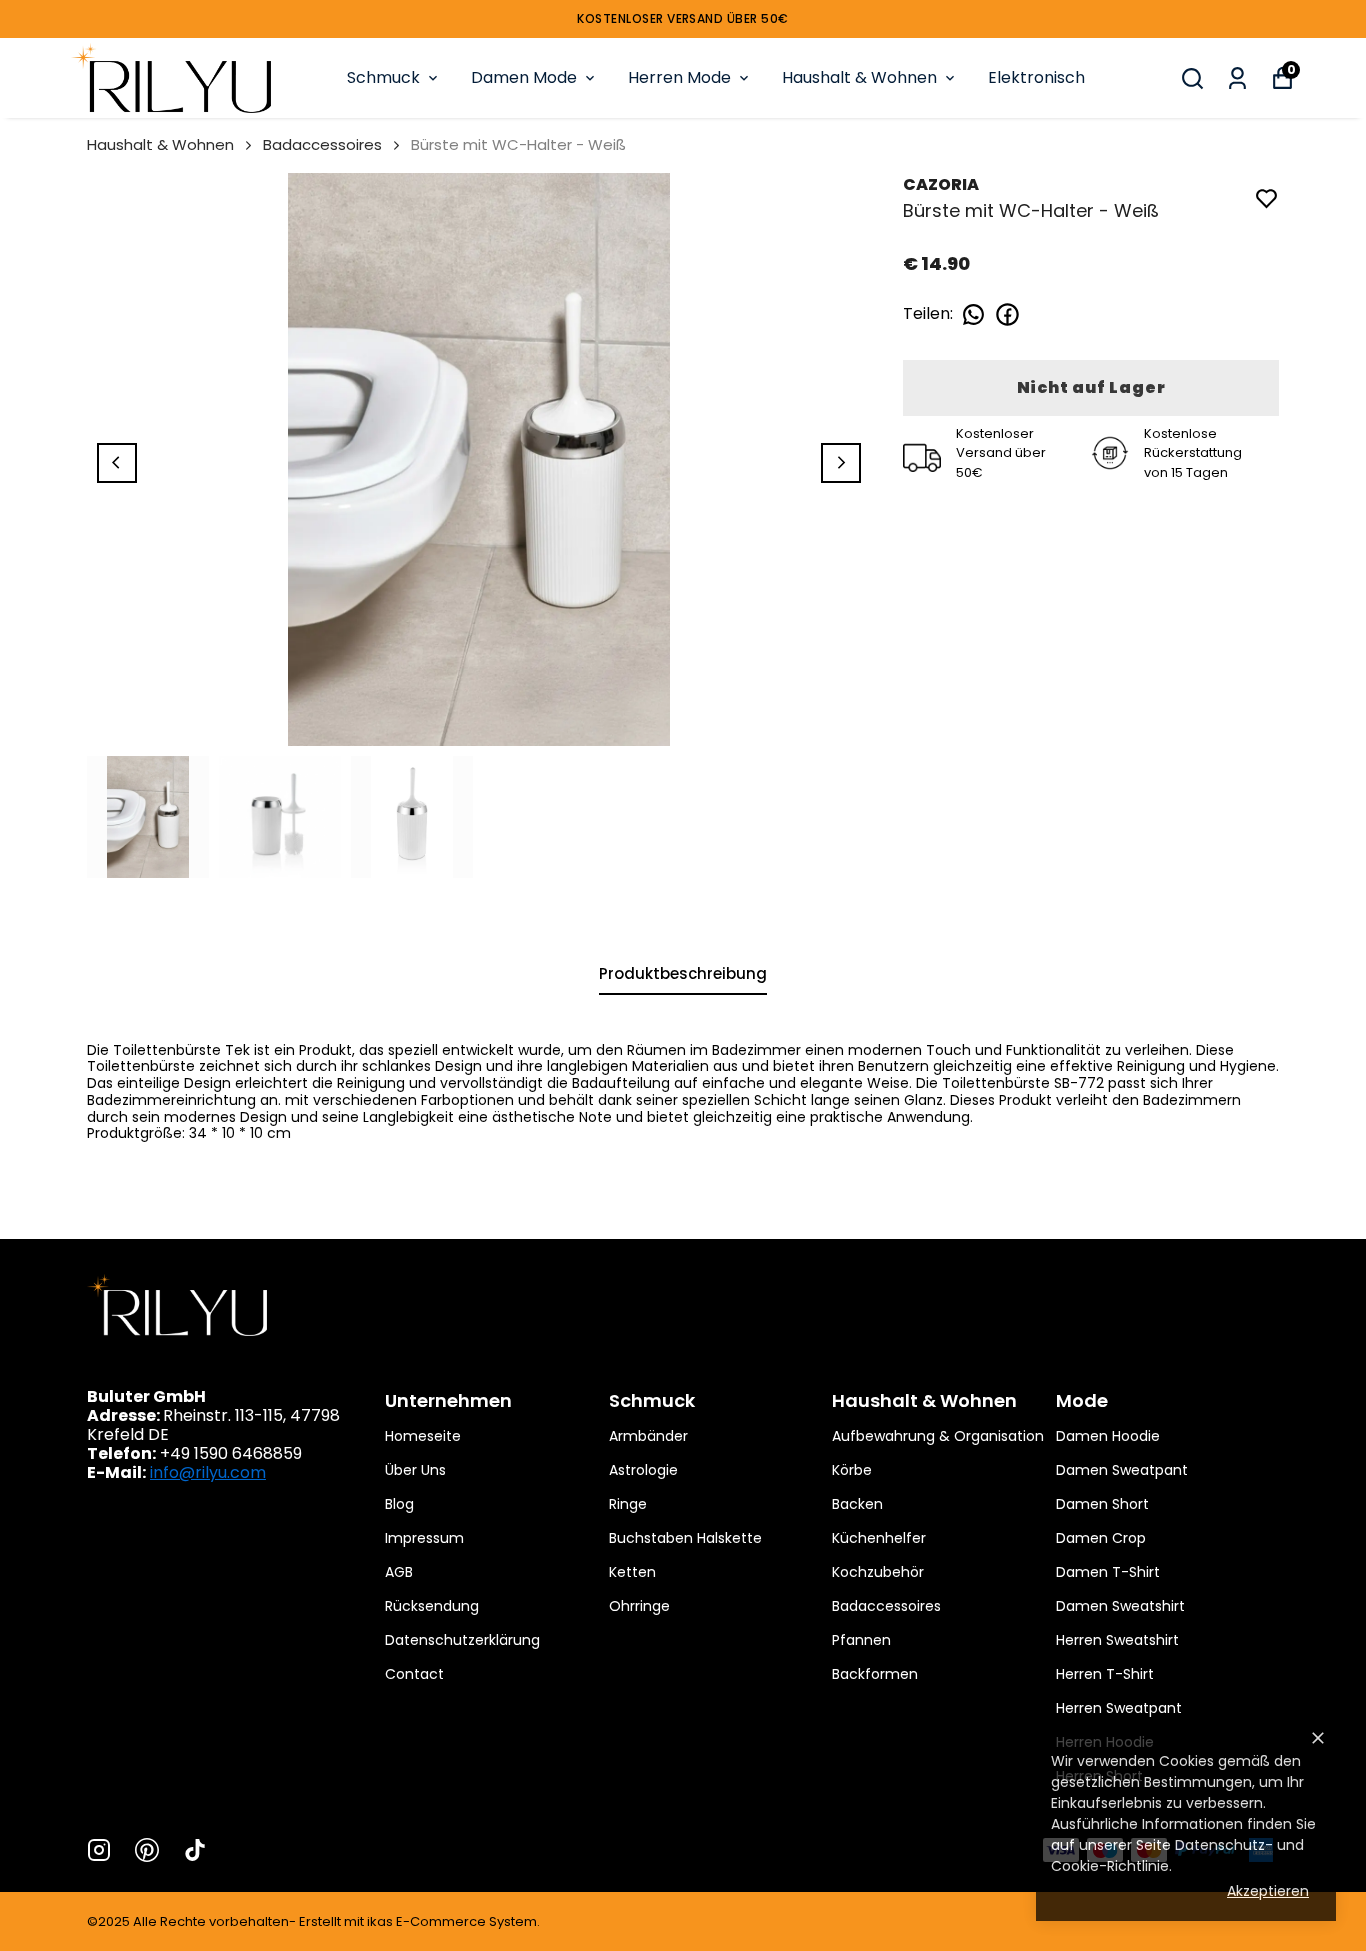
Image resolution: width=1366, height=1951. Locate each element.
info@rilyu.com (208, 1472)
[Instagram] (99, 1850)
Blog (399, 1504)
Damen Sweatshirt (1120, 1606)
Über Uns (415, 1470)
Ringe (628, 1504)
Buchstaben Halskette (685, 1538)
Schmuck (383, 77)
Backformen (875, 1674)
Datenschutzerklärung (462, 1640)
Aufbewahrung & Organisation (938, 1436)
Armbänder (648, 1436)
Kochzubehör (878, 1572)
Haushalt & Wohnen (859, 77)
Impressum (424, 1538)
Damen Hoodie (1108, 1436)
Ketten (632, 1572)
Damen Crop (1101, 1538)
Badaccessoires (322, 144)
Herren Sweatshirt (1117, 1640)
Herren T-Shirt (1105, 1674)
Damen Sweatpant (1122, 1470)
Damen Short (1102, 1504)
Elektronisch (1036, 77)
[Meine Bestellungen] (1237, 78)
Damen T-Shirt (1108, 1572)
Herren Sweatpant (1119, 1708)
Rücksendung (432, 1606)
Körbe (852, 1470)
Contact (414, 1674)
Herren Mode (679, 77)
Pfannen (861, 1640)
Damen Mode (524, 77)
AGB (399, 1572)
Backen (857, 1504)
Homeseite (423, 1436)
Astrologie (643, 1470)
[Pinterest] (147, 1850)
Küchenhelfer (879, 1538)
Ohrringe (639, 1606)
